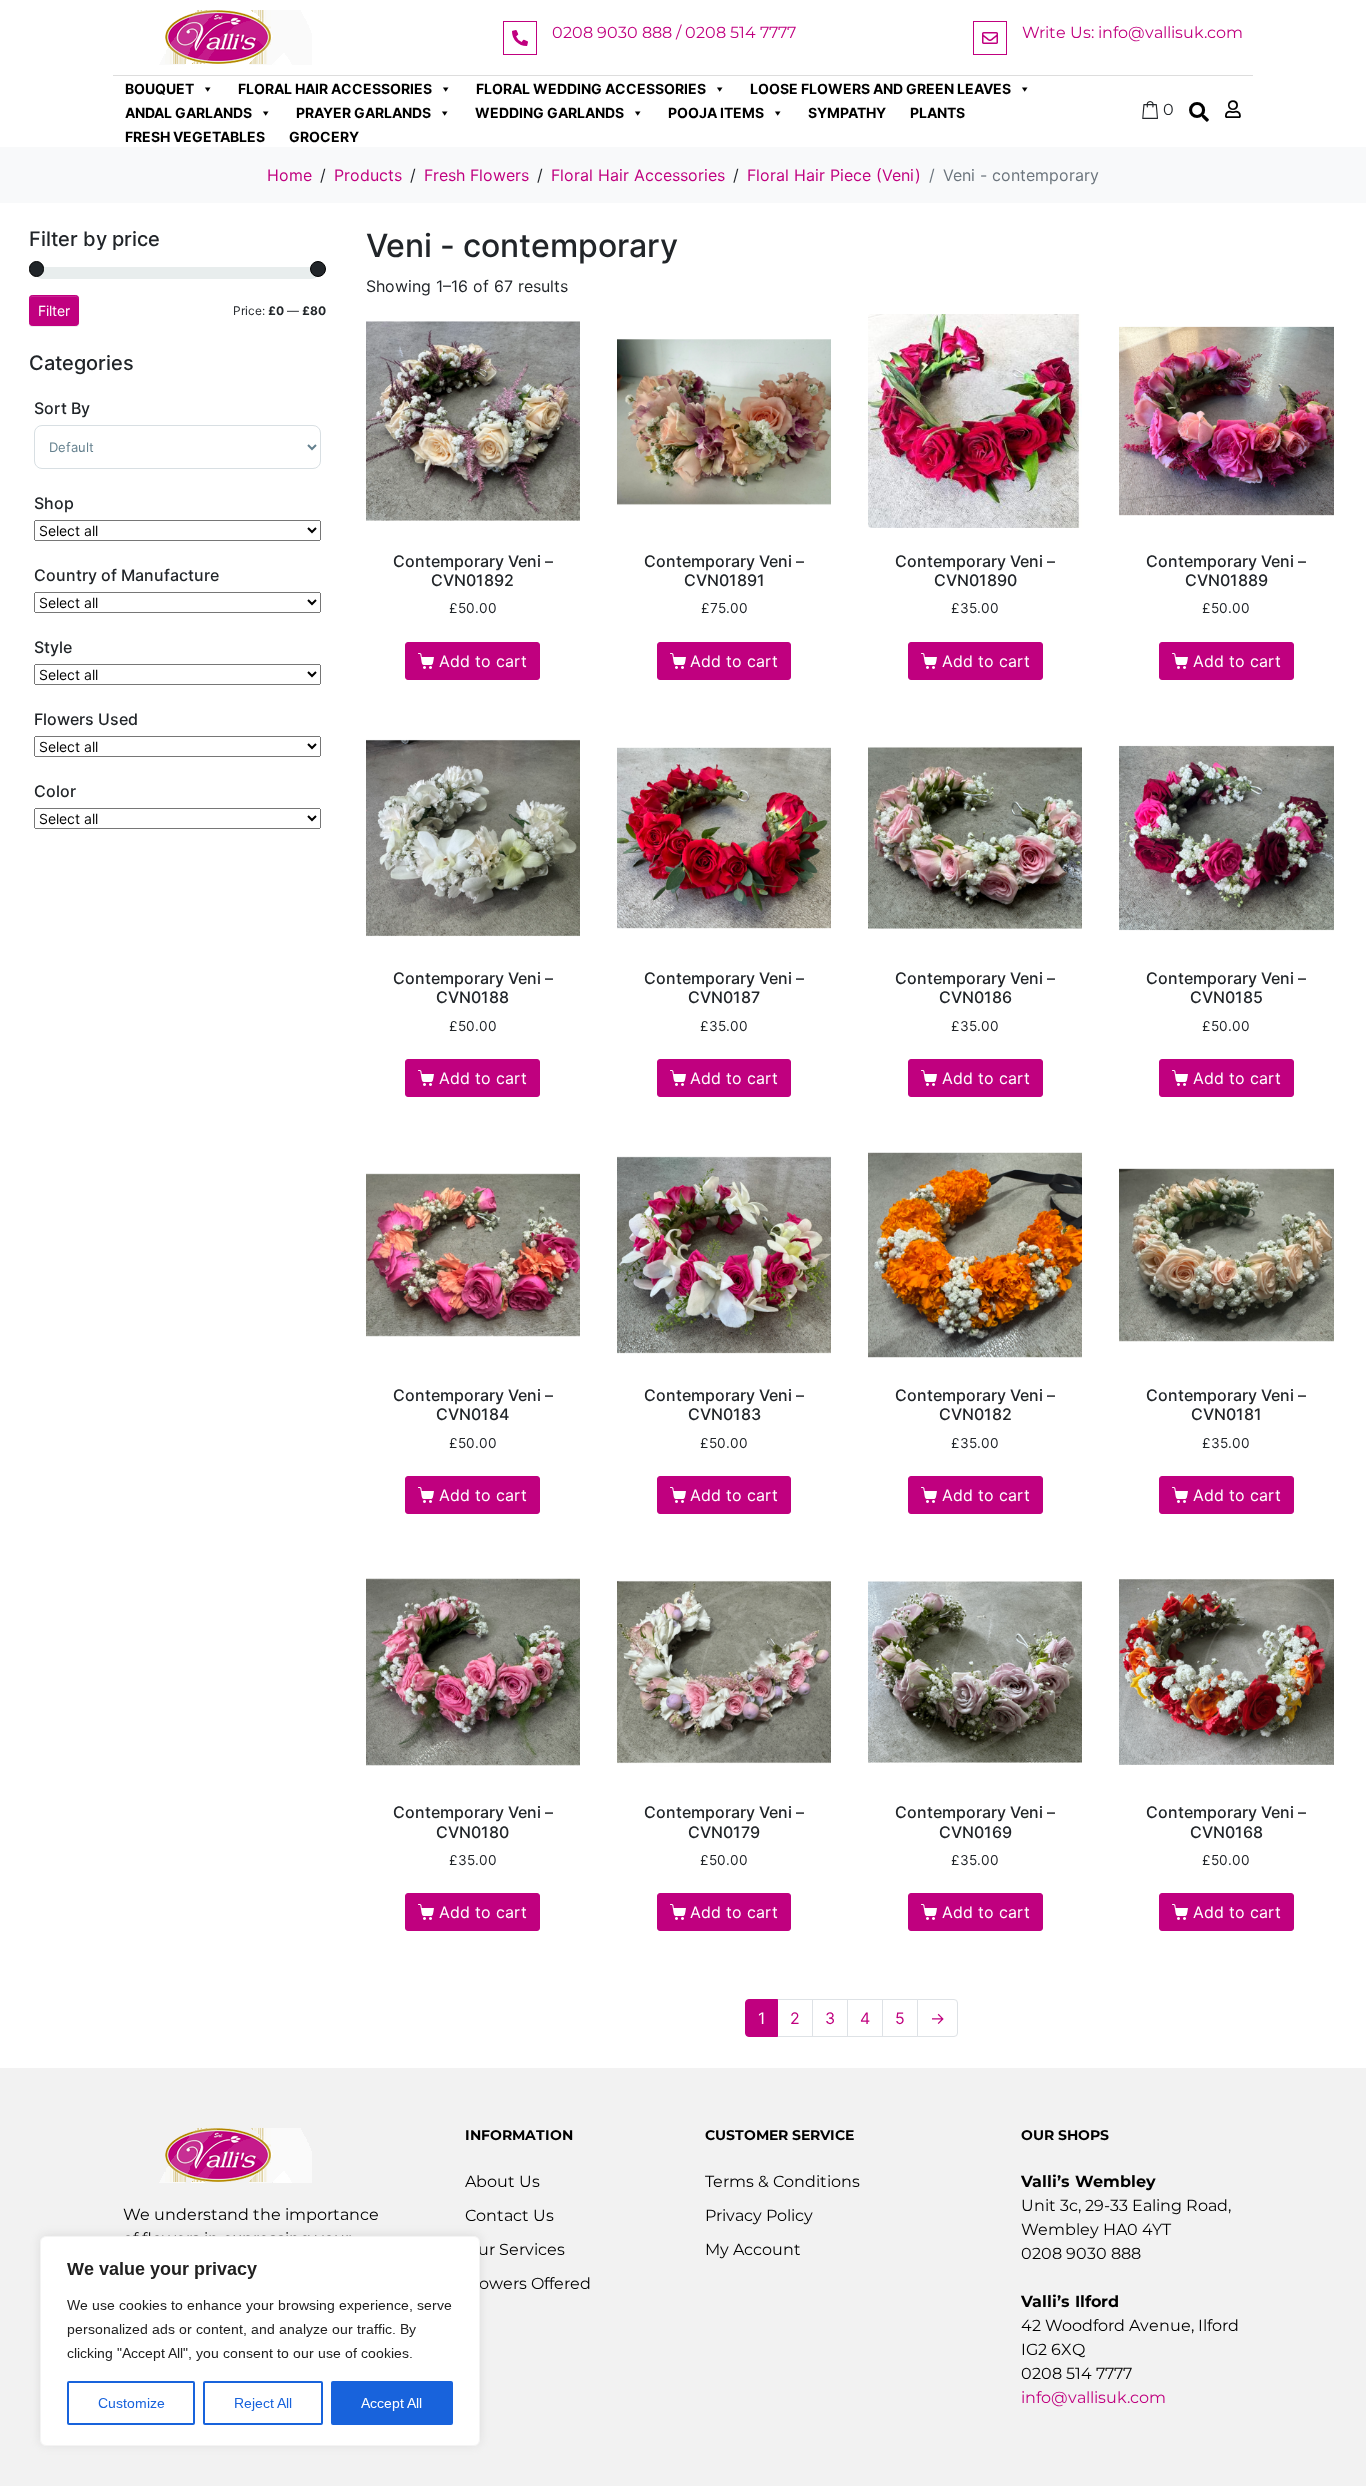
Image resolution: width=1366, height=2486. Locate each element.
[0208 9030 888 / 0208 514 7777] (520, 38)
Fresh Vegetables (195, 136)
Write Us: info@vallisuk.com (1132, 32)
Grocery (324, 136)
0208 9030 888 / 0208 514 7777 (674, 32)
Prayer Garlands (363, 112)
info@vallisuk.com (1093, 2397)
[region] (260, 2341)
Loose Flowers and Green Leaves (880, 88)
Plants (937, 112)
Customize (131, 2403)
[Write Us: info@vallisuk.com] (990, 38)
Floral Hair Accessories (335, 88)
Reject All (263, 2403)
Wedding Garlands (549, 112)
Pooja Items (716, 112)
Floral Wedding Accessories (591, 88)
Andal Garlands (188, 112)
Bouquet (159, 88)
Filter (54, 310)
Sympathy (847, 112)
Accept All (391, 2403)
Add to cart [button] (483, 661)
